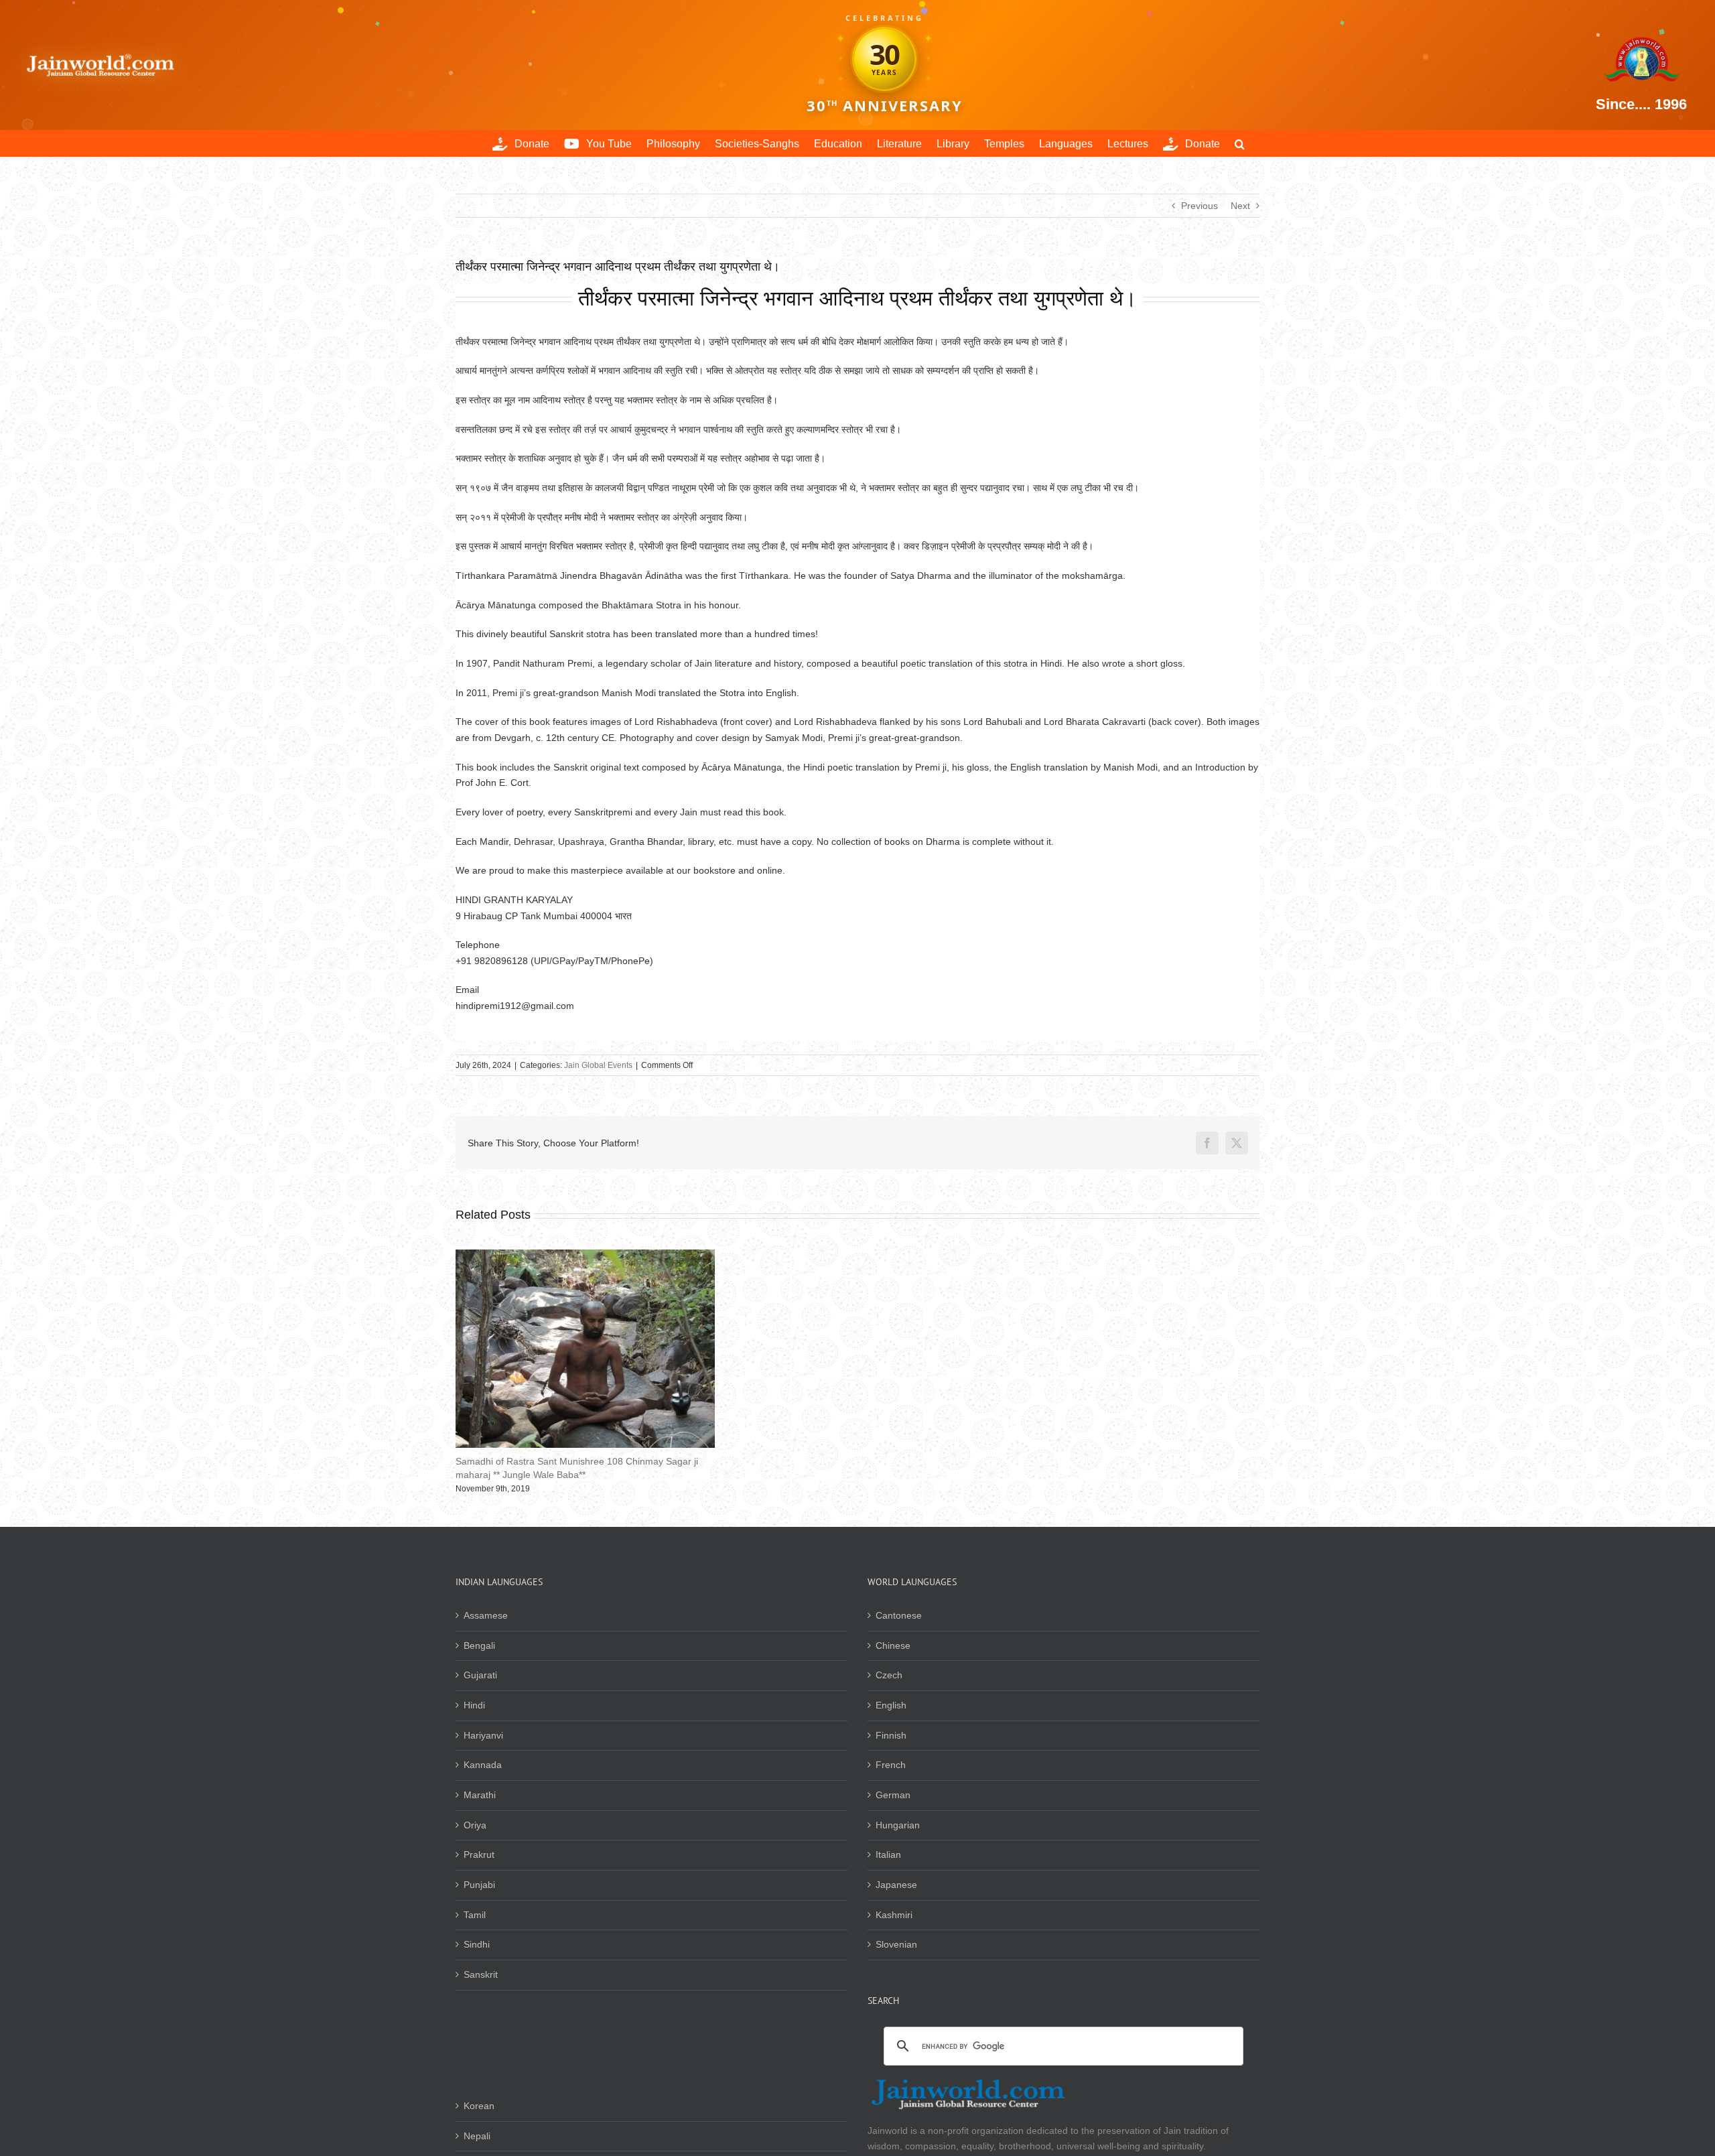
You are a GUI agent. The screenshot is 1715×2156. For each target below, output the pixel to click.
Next (1240, 206)
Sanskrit (481, 1974)
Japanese (896, 1885)
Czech (889, 1675)
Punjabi (479, 1885)
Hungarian (898, 1825)
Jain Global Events (598, 1065)
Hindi (474, 1705)
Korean (479, 2106)
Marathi (480, 1795)
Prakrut (479, 1855)
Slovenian (896, 1944)
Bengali (479, 1645)
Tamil (475, 1915)
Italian (888, 1855)
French (891, 1765)
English (891, 1705)
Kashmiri (894, 1915)
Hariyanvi (483, 1735)
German (893, 1795)
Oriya (475, 1825)
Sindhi (477, 1944)
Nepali (477, 2136)
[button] (1240, 143)
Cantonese (899, 1615)
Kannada (483, 1765)
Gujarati (480, 1675)
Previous (1199, 206)
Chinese (893, 1645)
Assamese (486, 1615)
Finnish (891, 1735)
